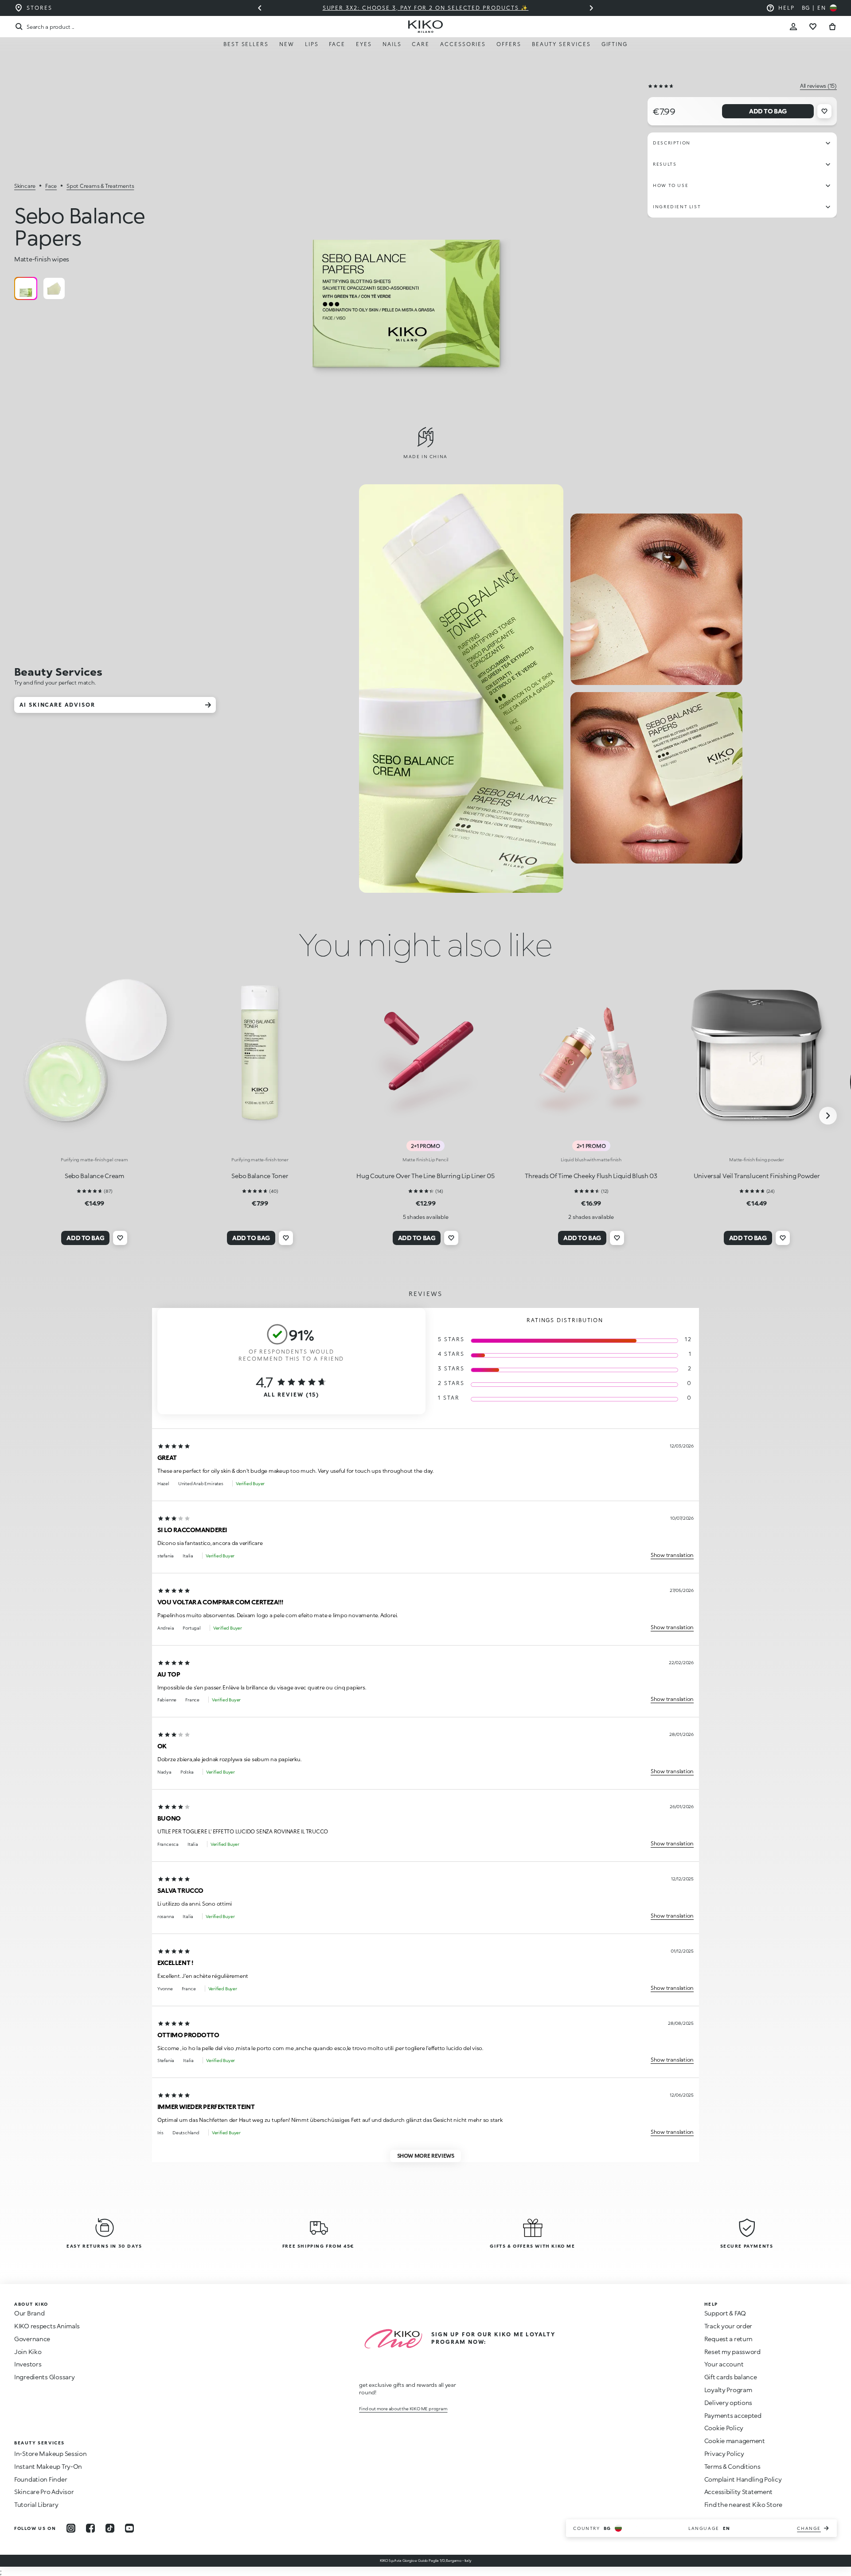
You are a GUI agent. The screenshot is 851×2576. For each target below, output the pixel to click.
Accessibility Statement (739, 2492)
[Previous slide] (260, 8)
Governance (32, 2339)
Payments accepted (733, 2415)
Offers (509, 44)
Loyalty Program (728, 2390)
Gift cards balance (731, 2377)
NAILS (392, 44)
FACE (337, 44)
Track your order (728, 2326)
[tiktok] (110, 2528)
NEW (287, 44)
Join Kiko (28, 2352)
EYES (364, 44)
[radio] (26, 288)
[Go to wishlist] (813, 27)
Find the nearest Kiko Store (743, 2504)
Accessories (463, 44)
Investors (28, 2364)
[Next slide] (591, 8)
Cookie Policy (724, 2428)
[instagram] (71, 2528)
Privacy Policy (724, 2453)
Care (421, 44)
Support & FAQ (725, 2313)
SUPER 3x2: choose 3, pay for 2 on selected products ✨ (426, 8)
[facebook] (90, 2528)
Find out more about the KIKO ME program (403, 2409)
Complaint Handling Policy (743, 2479)
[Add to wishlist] (824, 111)
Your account (724, 2364)
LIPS (312, 44)
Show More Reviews (426, 2156)
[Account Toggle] (793, 27)
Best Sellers (246, 44)
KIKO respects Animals (47, 2326)
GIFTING (615, 44)
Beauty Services (561, 44)
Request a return (729, 2339)
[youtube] (129, 2528)
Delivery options (728, 2403)
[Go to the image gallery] (407, 241)
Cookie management (735, 2441)
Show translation (672, 1555)
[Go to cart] (832, 27)
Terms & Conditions (732, 2466)
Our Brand (29, 2313)
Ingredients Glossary (44, 2377)
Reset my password (732, 2352)
